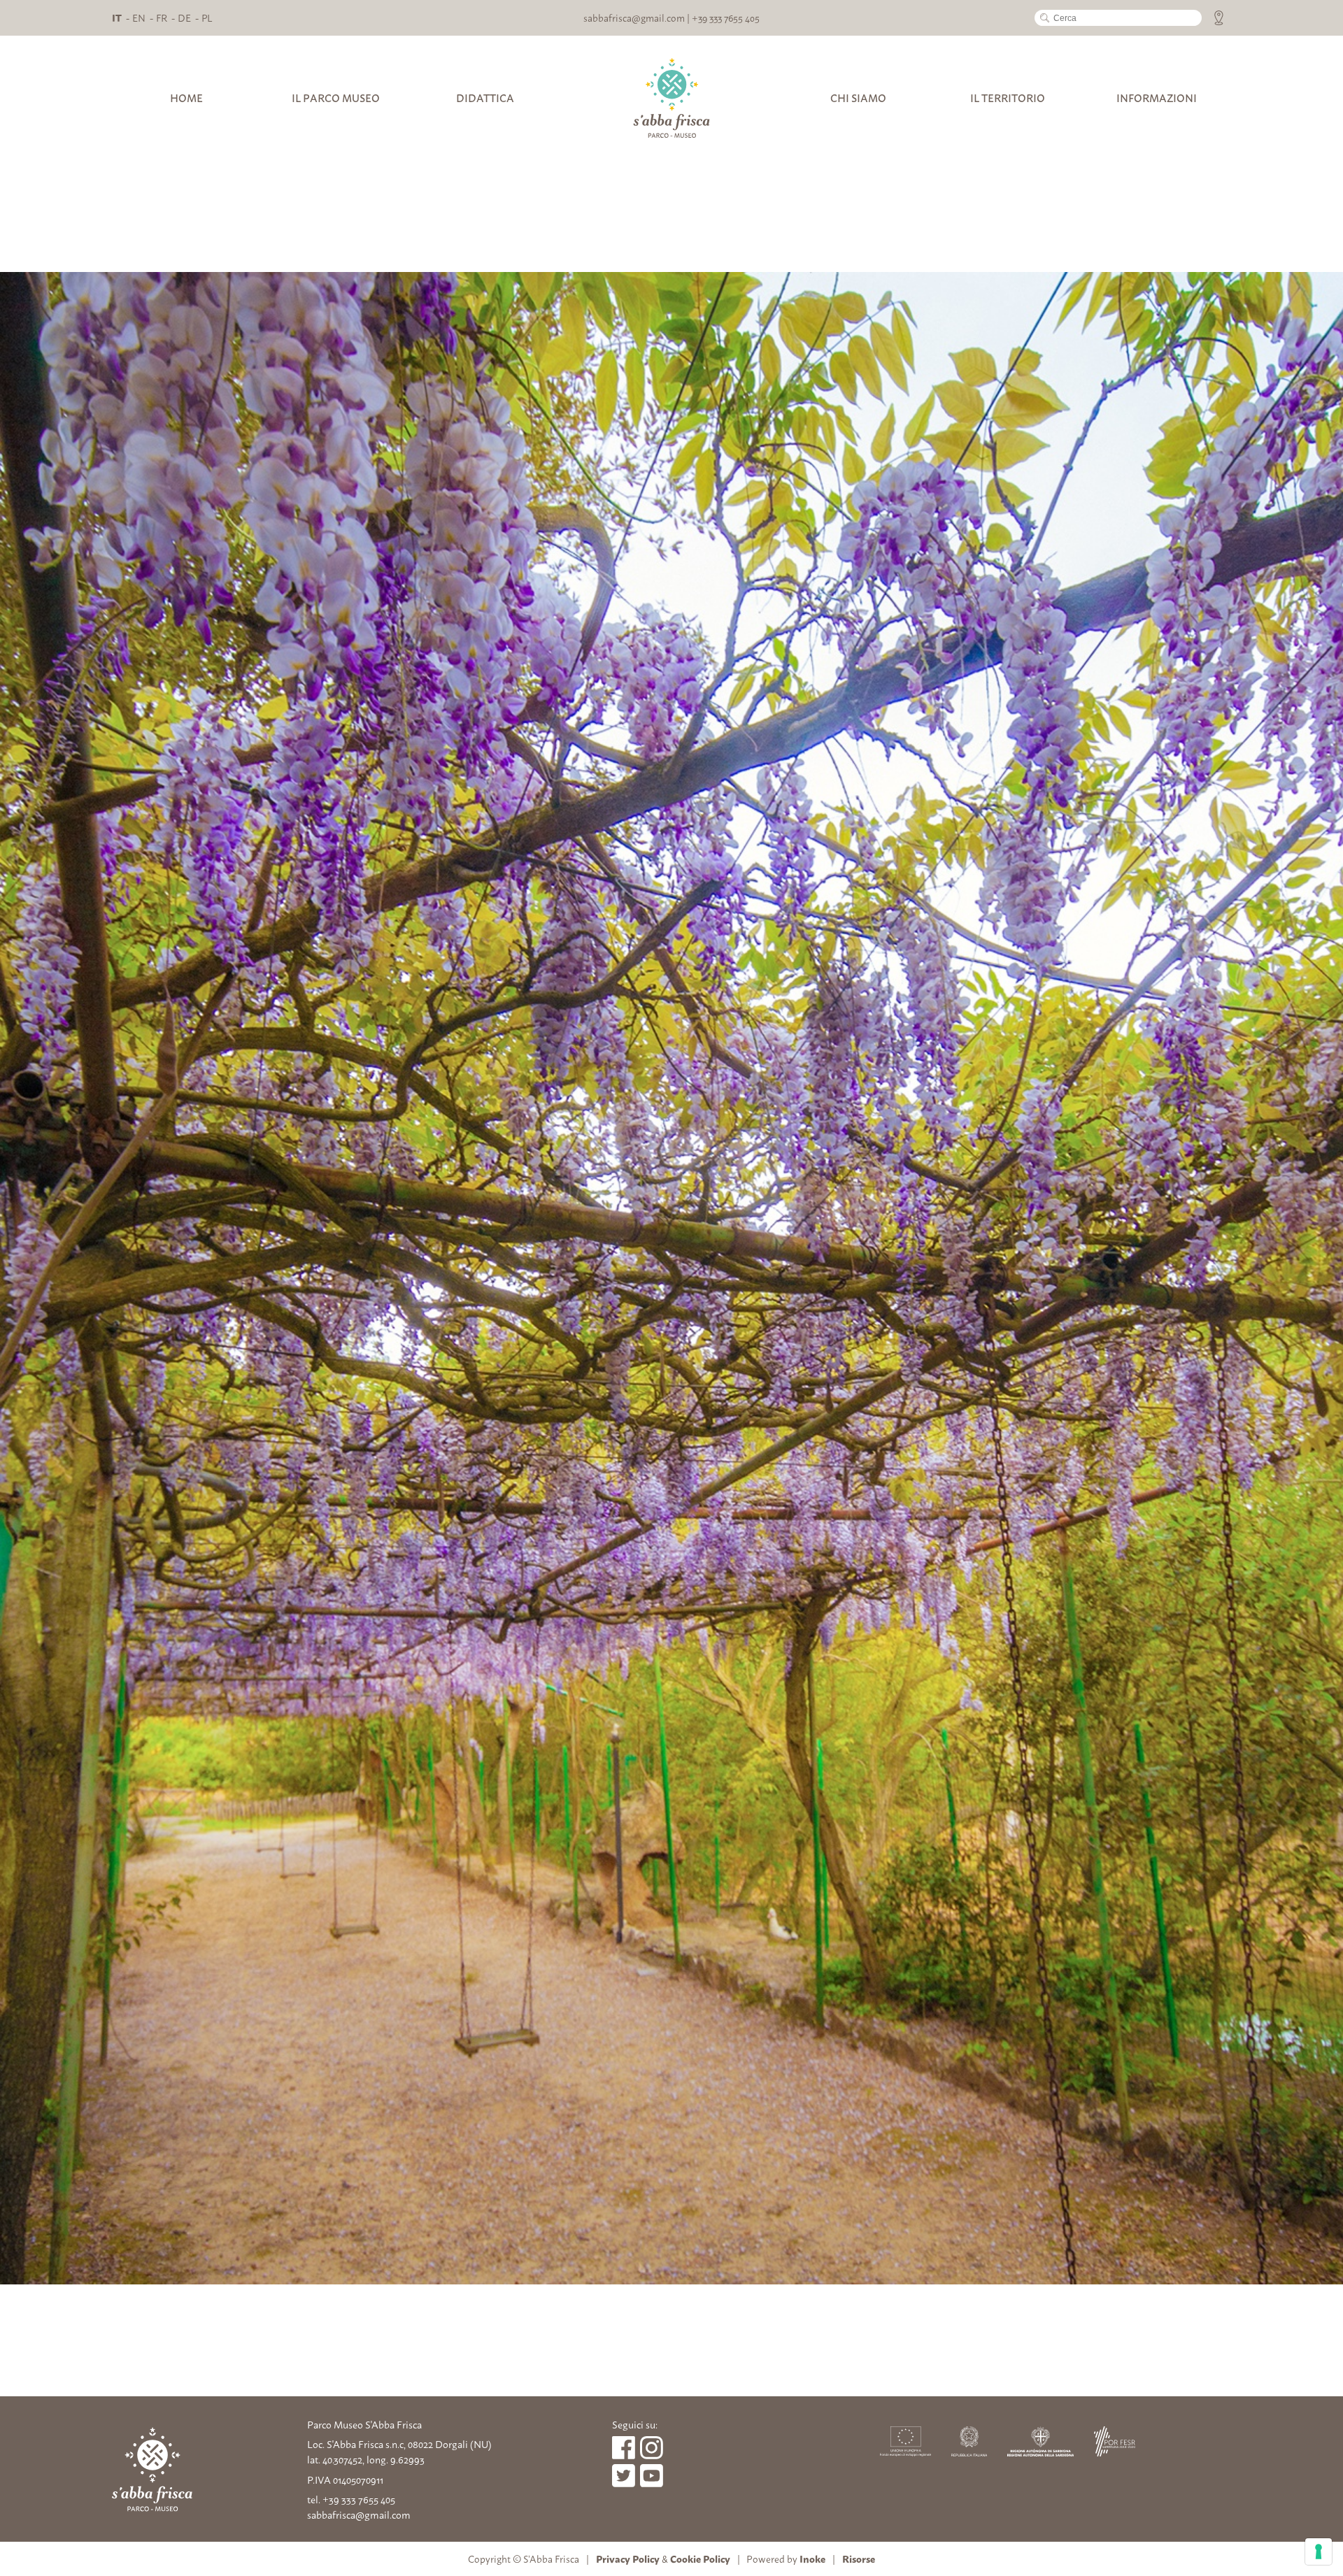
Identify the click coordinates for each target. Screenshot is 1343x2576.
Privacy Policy (628, 2558)
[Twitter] (652, 2476)
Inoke (812, 2558)
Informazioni (1157, 98)
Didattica (485, 98)
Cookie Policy (700, 2558)
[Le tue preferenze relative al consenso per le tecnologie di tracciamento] (1319, 2552)
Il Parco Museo (336, 98)
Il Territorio (1008, 98)
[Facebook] (624, 2448)
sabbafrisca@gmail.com (634, 17)
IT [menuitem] (117, 17)
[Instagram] (652, 2448)
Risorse (859, 2558)
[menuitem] (117, 17)
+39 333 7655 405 (726, 17)
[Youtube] (624, 2476)
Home (186, 98)
